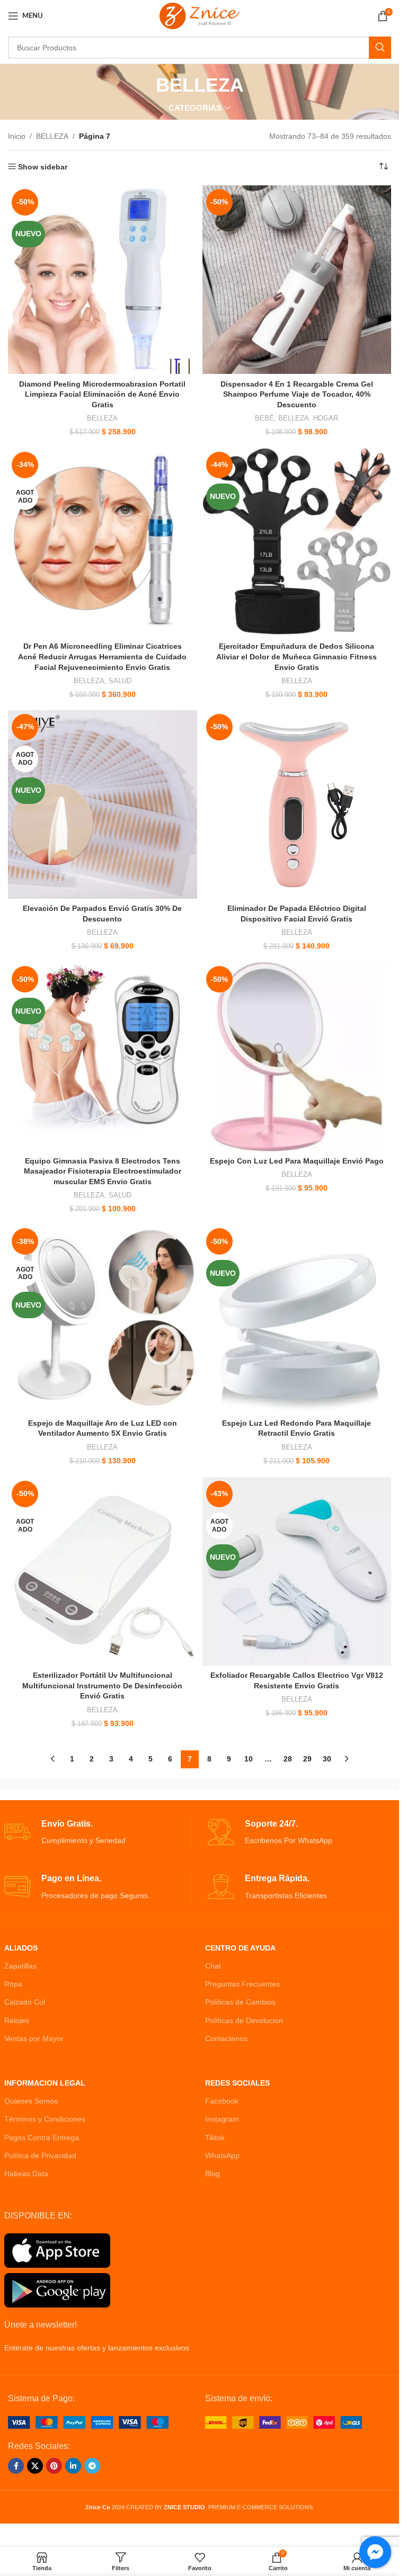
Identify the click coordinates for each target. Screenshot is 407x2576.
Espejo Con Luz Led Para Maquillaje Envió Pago (297, 1161)
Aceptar (200, 2557)
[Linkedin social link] (73, 2466)
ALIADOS (21, 1948)
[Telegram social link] (92, 2466)
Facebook (222, 2101)
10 (249, 1759)
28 (288, 1759)
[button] (31, 2545)
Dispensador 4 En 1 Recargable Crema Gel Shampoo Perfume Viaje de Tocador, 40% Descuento (297, 394)
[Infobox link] (98, 1833)
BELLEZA (52, 136)
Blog (213, 2173)
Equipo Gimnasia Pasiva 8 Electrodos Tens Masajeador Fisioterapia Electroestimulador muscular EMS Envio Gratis (103, 1171)
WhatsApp (222, 2155)
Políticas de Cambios (240, 2002)
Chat (213, 1966)
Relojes (17, 2020)
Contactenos (226, 2038)
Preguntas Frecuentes (242, 1984)
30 (327, 1759)
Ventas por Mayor (34, 2038)
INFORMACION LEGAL (45, 2083)
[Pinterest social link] (54, 2466)
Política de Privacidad (40, 2155)
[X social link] (35, 2466)
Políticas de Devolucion (244, 2020)
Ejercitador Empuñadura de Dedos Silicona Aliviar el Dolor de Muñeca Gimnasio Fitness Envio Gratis (297, 656)
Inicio (17, 136)
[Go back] (143, 85)
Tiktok (215, 2137)
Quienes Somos (31, 2101)
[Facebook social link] (16, 2466)
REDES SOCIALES (237, 2083)
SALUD (120, 681)
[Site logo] (200, 15)
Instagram (222, 2119)
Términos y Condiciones (45, 2119)
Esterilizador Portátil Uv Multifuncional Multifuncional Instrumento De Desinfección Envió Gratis (102, 1685)
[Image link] (88, 2421)
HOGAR (326, 418)
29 (307, 1759)
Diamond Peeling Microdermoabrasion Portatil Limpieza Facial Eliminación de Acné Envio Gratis (102, 394)
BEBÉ (264, 418)
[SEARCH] (380, 48)
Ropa (13, 1984)
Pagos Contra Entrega (42, 2137)
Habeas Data (26, 2173)
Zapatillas (20, 1966)
